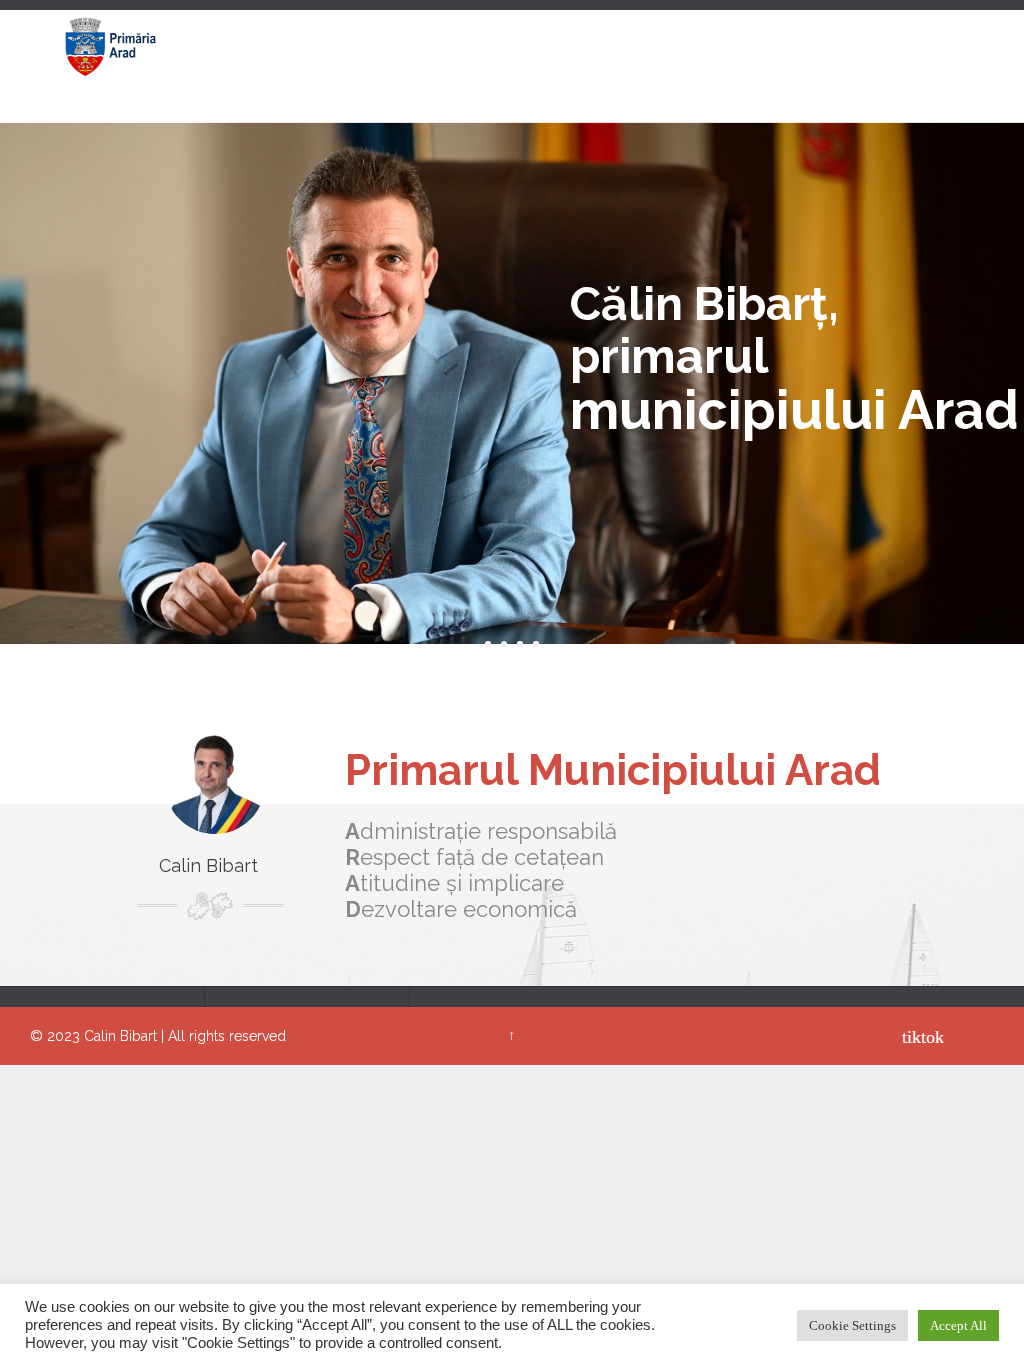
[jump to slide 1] (504, 644)
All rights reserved (227, 1036)
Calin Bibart (120, 1036)
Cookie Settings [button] (852, 1325)
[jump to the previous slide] (35, 327)
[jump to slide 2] (520, 644)
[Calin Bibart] (110, 47)
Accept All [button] (958, 1325)
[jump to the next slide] (989, 327)
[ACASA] (307, 48)
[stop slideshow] (536, 644)
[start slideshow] (488, 644)
